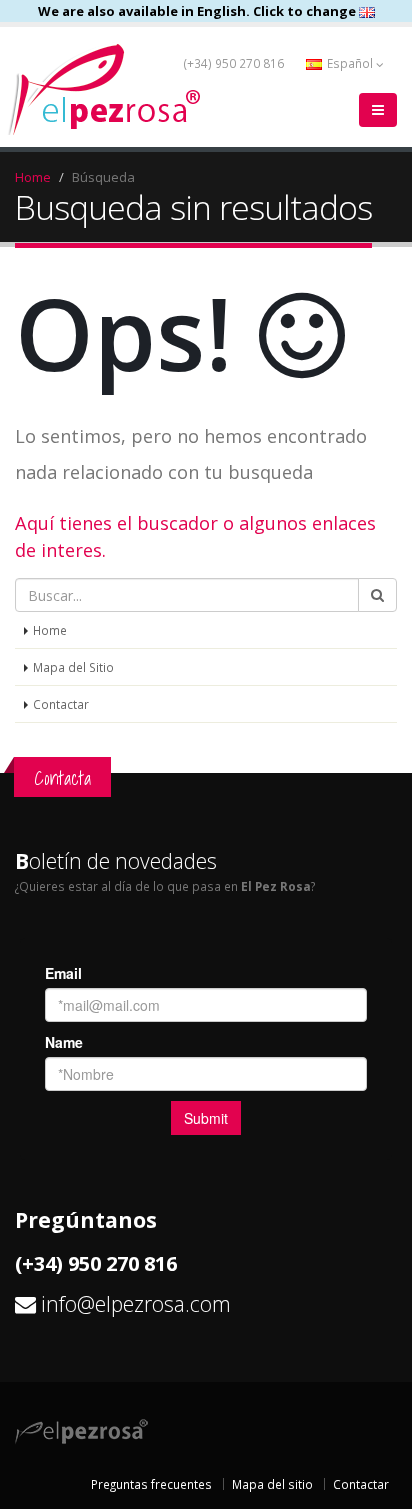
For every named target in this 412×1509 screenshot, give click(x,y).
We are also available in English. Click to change (198, 11)
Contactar (61, 704)
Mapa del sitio (272, 1484)
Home (33, 177)
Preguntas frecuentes (151, 1484)
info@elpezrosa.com (136, 1303)
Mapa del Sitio (73, 667)
